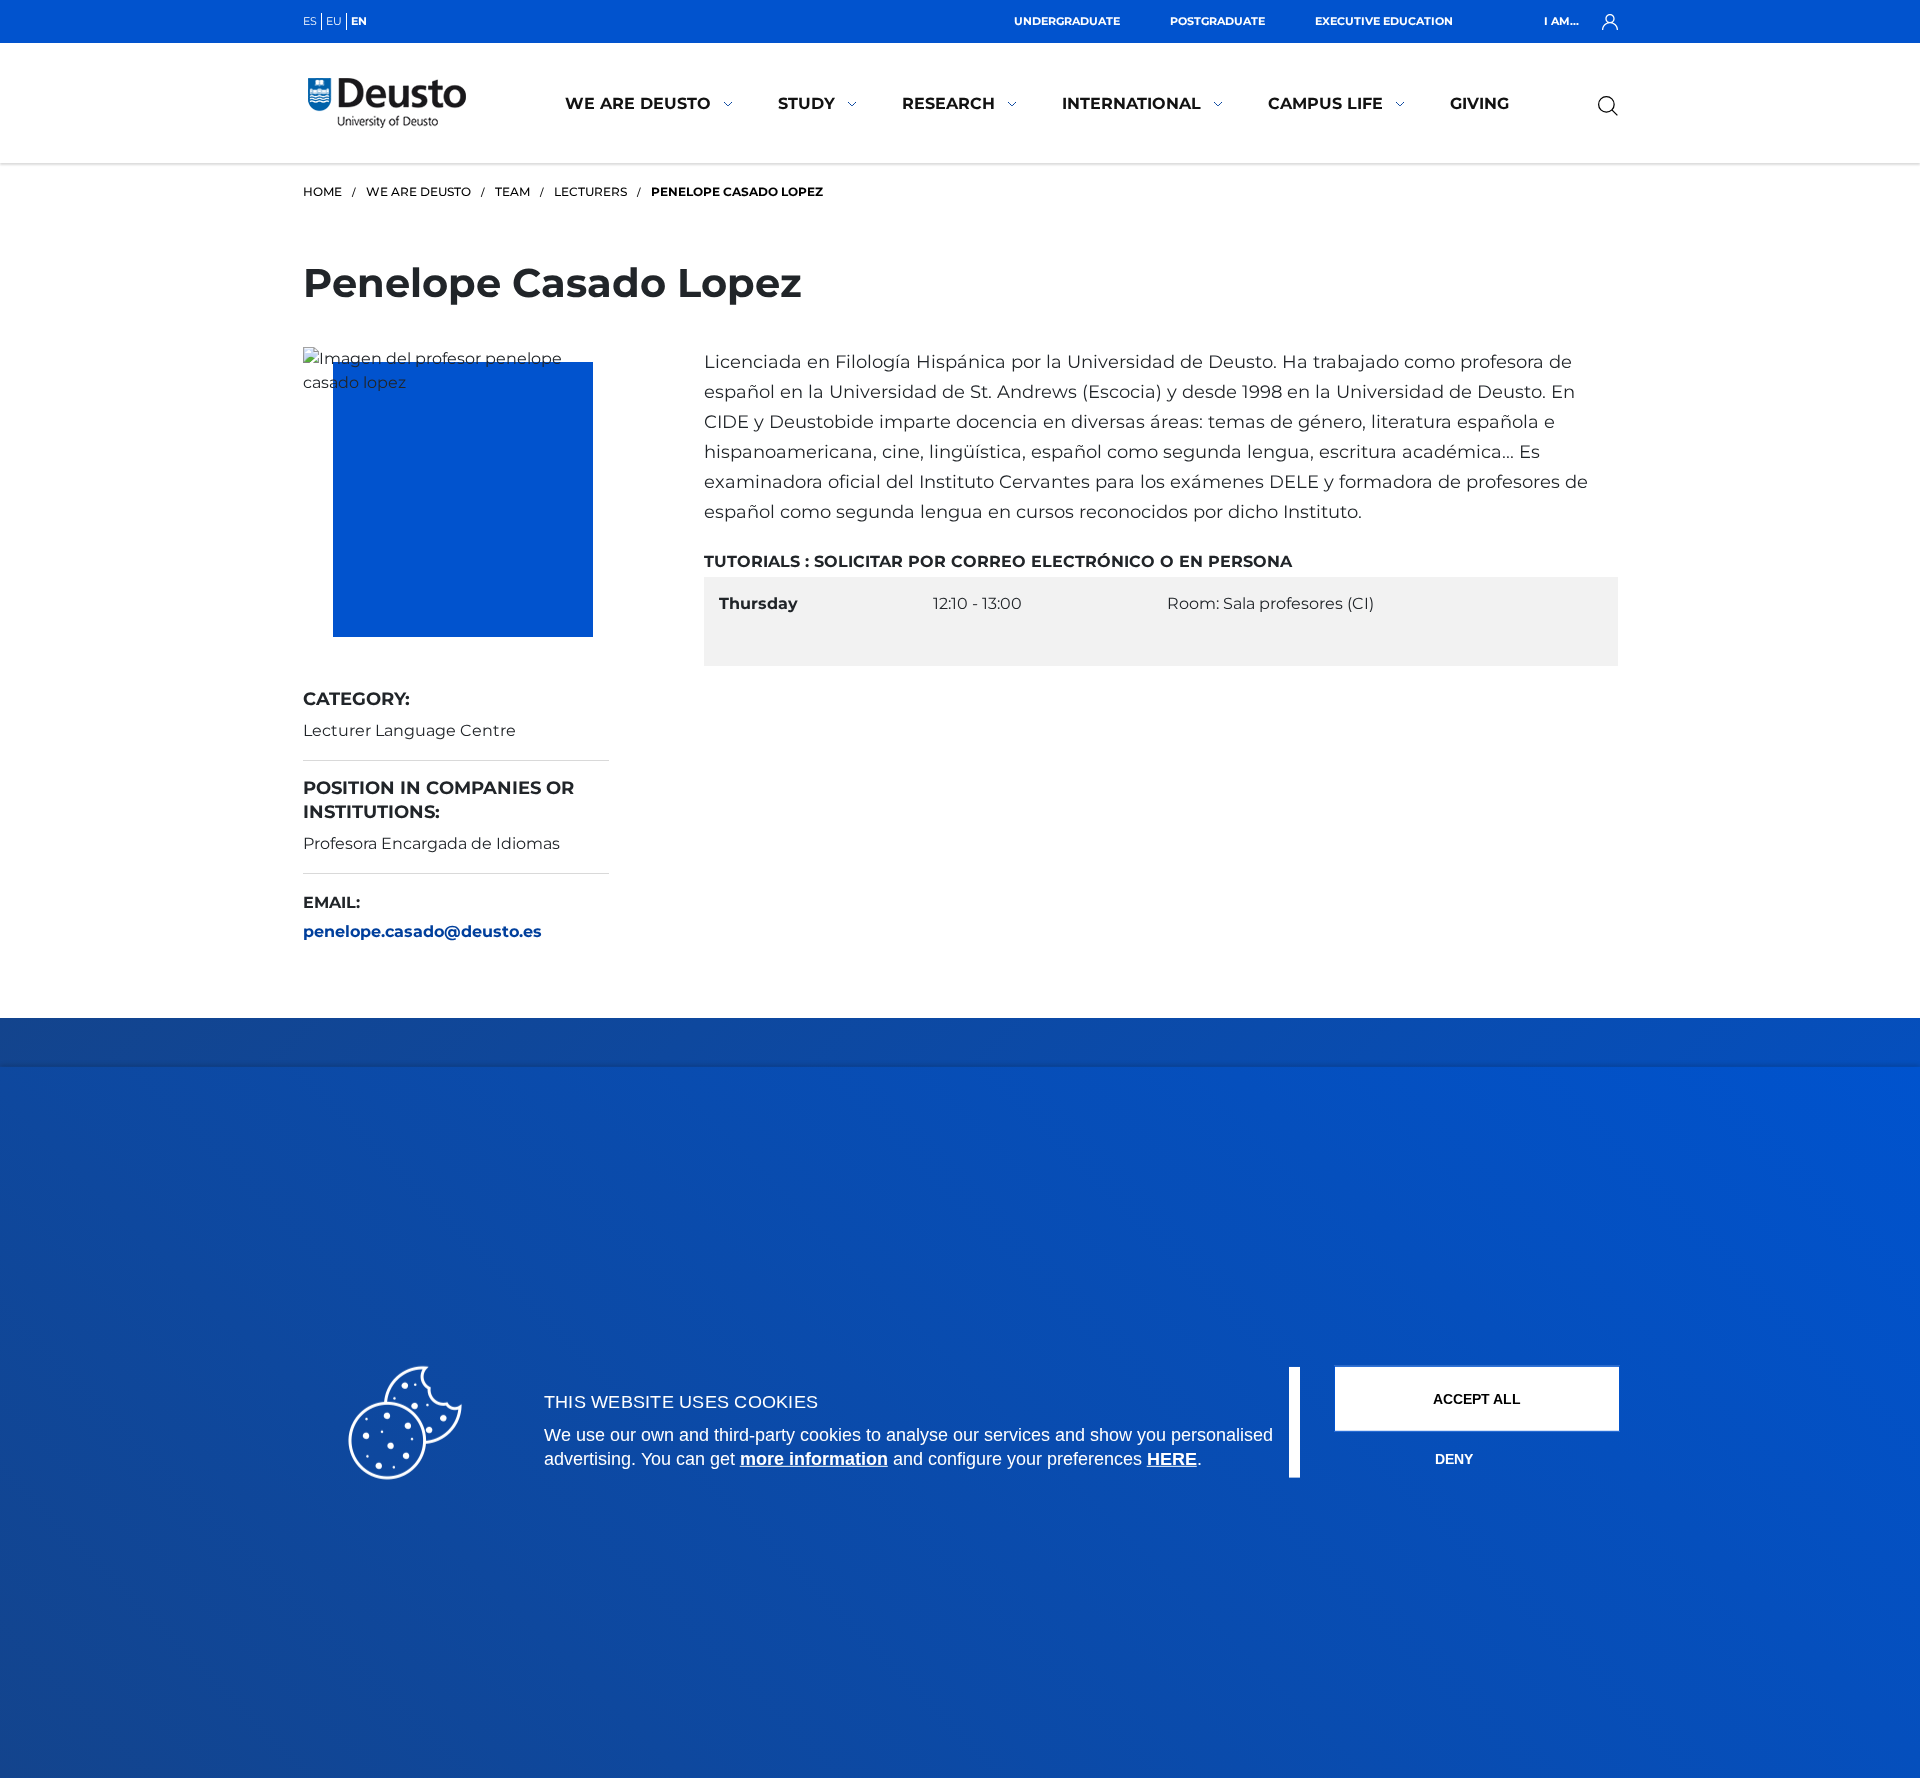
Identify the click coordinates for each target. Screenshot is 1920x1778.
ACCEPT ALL (1477, 1399)
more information (814, 1459)
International (1131, 103)
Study (806, 103)
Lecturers (590, 191)
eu (334, 21)
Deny (1454, 1459)
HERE (1172, 1459)
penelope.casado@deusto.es (422, 931)
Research (948, 103)
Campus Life (1325, 103)
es (310, 21)
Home (322, 191)
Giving (1479, 103)
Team (512, 191)
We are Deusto (638, 103)
